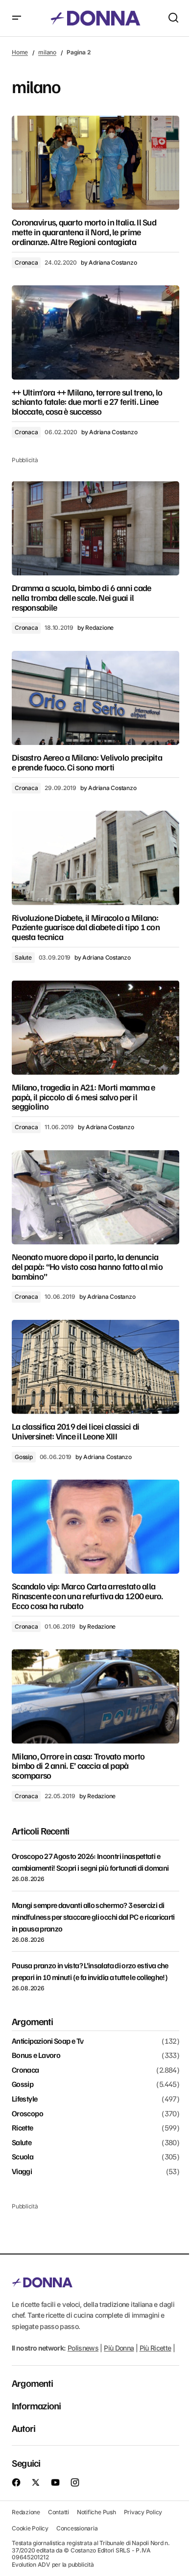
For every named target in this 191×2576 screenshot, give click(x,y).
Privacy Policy (143, 2512)
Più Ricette (155, 2348)
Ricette (23, 2128)
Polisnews (83, 2348)
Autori (24, 2428)
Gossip (24, 1457)
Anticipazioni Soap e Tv (48, 2041)
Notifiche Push (96, 2512)
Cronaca (26, 262)
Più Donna (119, 2348)
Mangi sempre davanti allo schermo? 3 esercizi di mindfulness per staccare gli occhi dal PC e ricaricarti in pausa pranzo (93, 1917)
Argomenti (32, 2383)
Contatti (59, 2512)
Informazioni (36, 2405)
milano (47, 52)
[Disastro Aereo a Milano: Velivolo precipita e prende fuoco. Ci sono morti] (95, 698)
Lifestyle (24, 2099)
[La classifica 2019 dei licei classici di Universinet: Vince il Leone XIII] (95, 1367)
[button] (17, 18)
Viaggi (22, 2172)
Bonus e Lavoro (36, 2056)
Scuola (23, 2157)
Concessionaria (77, 2528)
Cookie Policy (30, 2528)
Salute (23, 957)
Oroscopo (27, 2114)
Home (20, 52)
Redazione (26, 2512)
